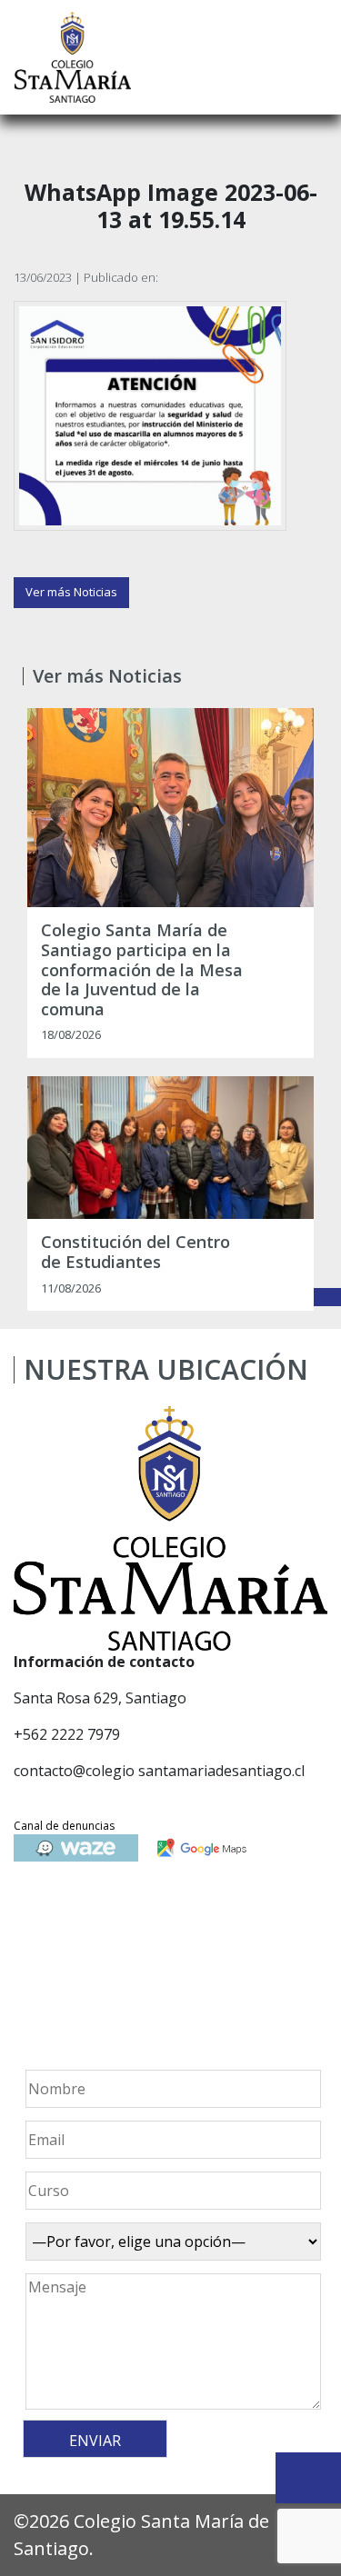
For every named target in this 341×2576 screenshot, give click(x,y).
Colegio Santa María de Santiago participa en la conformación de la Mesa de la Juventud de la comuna (142, 970)
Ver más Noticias (71, 592)
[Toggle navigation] (315, 57)
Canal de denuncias (64, 1826)
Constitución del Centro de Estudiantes (135, 1252)
